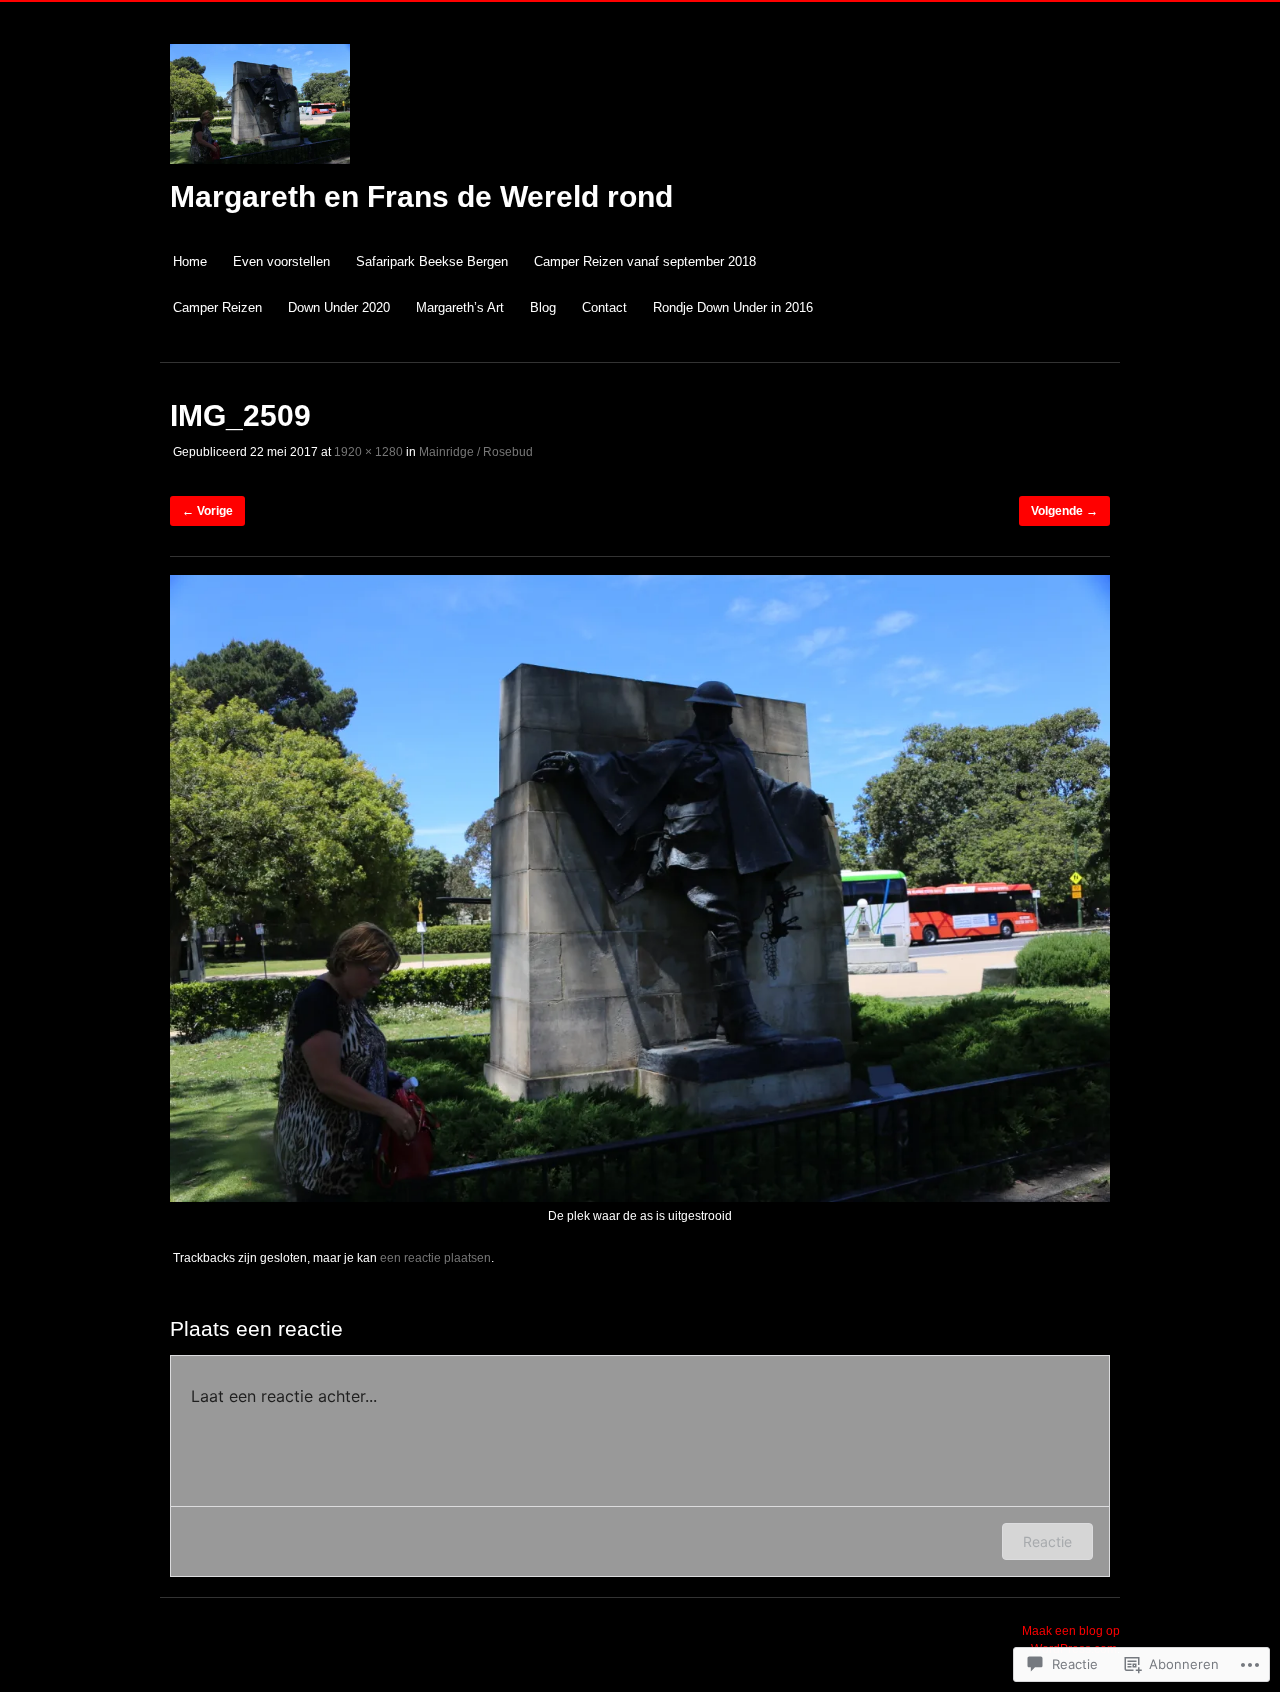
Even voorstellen (281, 261)
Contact (604, 307)
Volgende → (1064, 511)
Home (190, 261)
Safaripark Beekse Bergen (432, 261)
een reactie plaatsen (435, 1258)
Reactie (1047, 1541)
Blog (543, 307)
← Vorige (207, 511)
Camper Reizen (217, 307)
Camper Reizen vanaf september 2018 (645, 261)
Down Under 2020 (339, 307)
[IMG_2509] (640, 1198)
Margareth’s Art (460, 307)
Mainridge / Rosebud (476, 452)
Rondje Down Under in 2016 (733, 307)
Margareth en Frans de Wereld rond (421, 196)
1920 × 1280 (368, 452)
